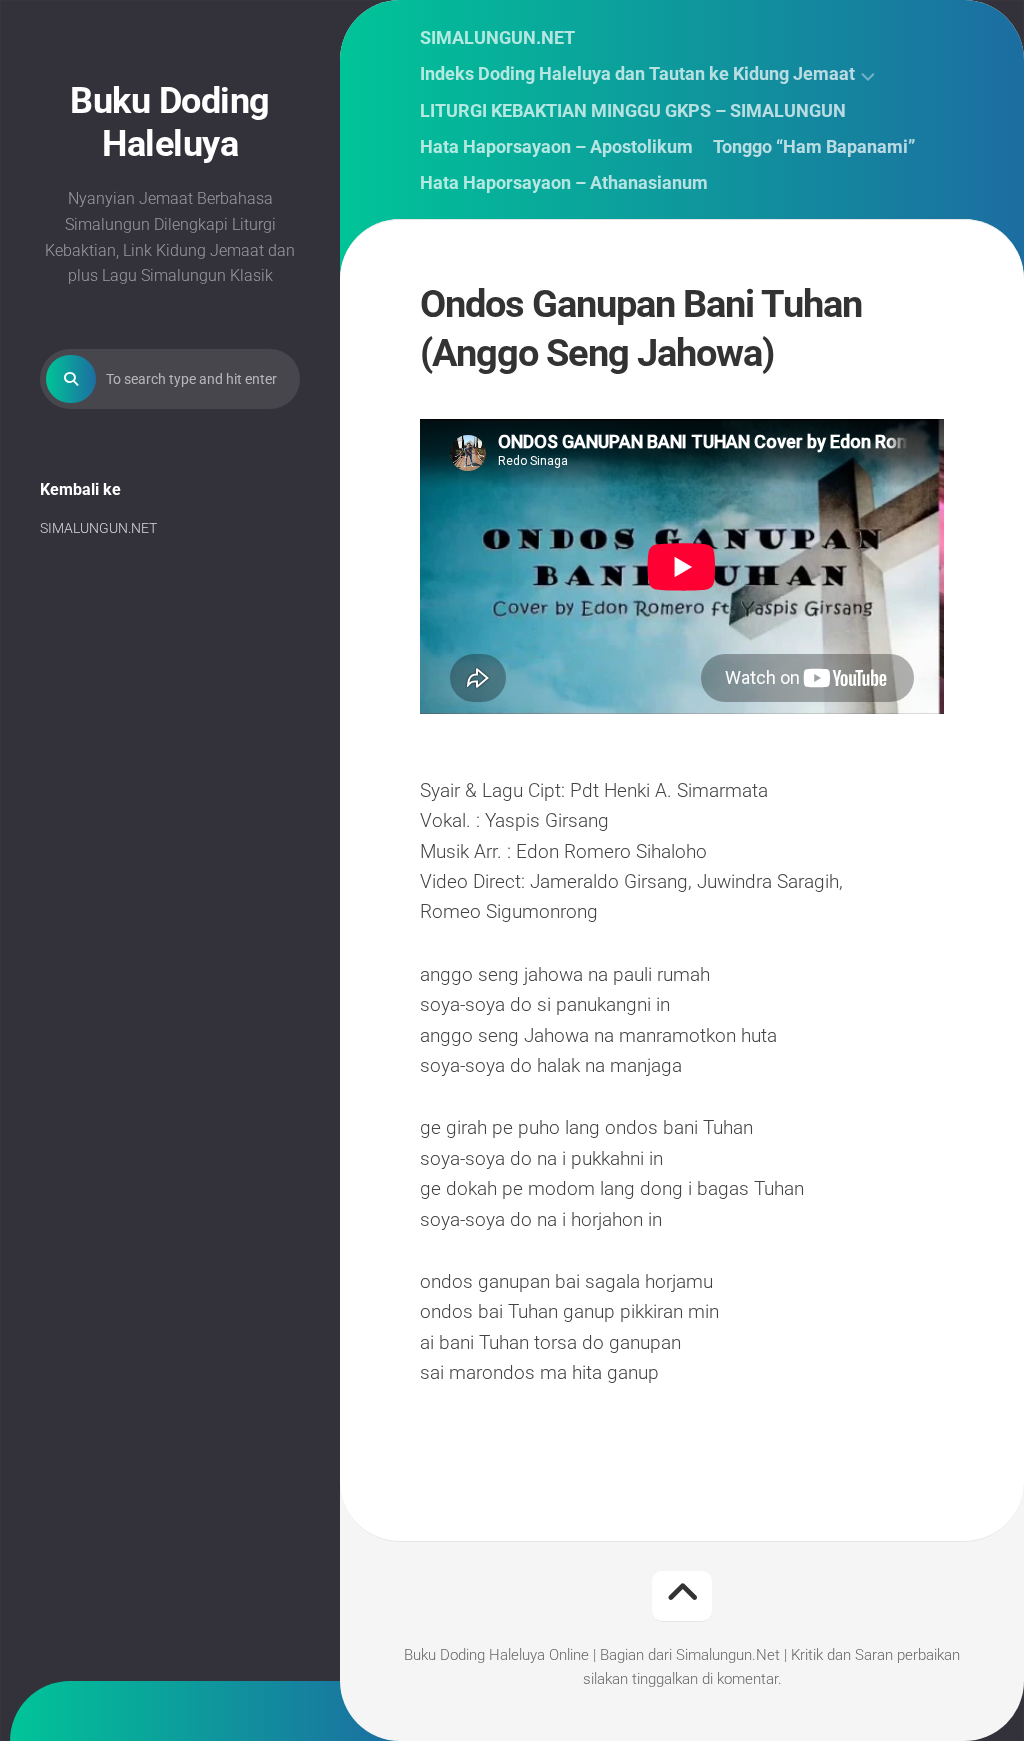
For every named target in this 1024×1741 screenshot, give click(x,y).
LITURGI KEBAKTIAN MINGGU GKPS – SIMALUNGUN (633, 111)
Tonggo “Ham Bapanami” (814, 147)
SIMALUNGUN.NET (98, 528)
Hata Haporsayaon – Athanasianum (564, 183)
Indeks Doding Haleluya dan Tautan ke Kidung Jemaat (637, 74)
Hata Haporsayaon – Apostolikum (556, 147)
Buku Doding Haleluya (170, 122)
